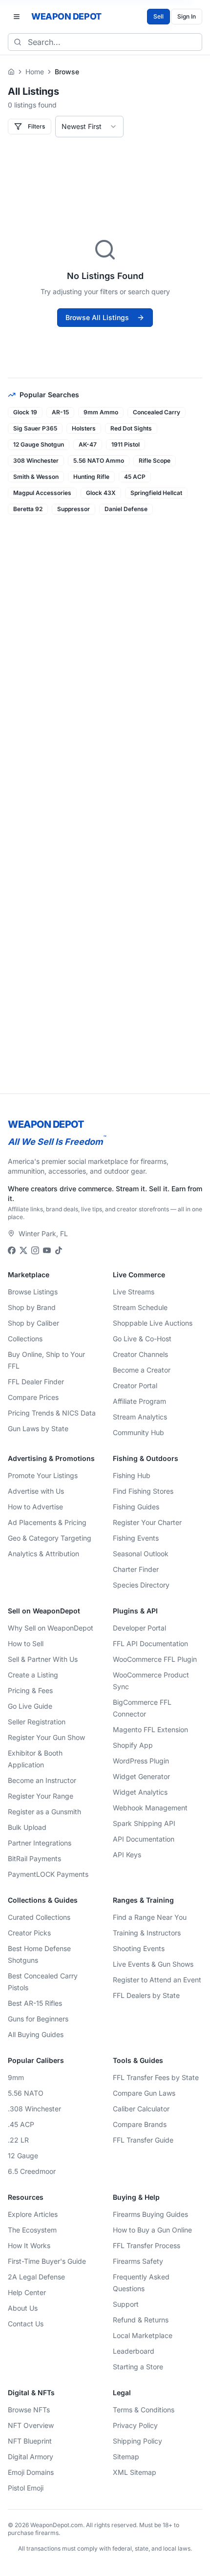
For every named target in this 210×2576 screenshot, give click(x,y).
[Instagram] (35, 1250)
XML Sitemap (135, 2472)
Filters (36, 126)
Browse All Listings (97, 317)
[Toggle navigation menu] (17, 17)
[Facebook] (12, 1250)
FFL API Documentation (150, 1643)
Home (35, 72)
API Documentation (144, 1839)
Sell (158, 16)
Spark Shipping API (144, 1823)
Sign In (187, 16)
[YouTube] (47, 1250)
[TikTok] (59, 1250)
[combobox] (89, 127)
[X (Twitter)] (23, 1250)
